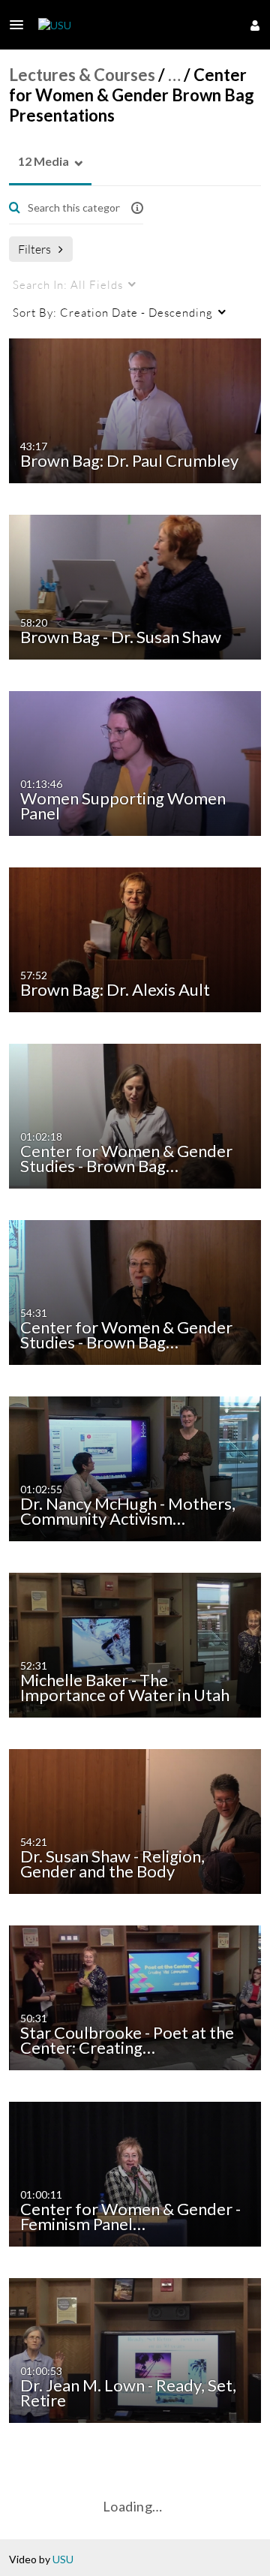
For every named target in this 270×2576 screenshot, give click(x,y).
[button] (21, 25)
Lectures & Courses (82, 75)
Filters (34, 249)
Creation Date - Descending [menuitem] (113, 312)
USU (63, 2559)
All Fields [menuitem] (68, 284)
